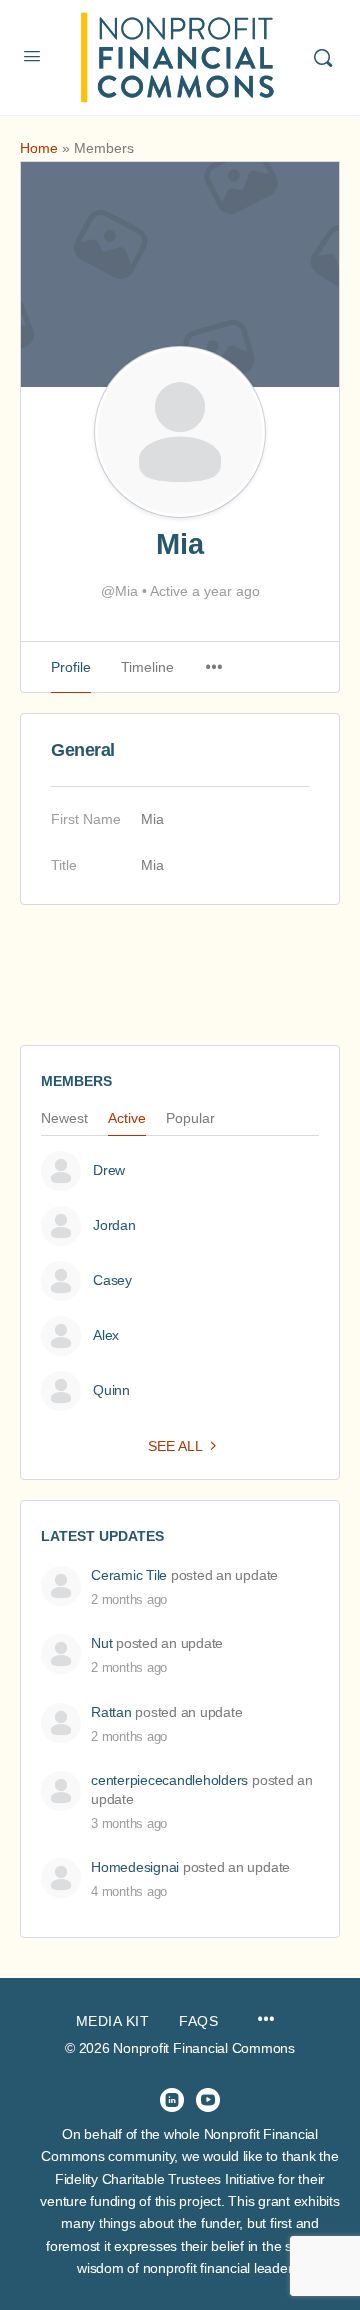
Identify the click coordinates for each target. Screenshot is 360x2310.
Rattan (111, 1712)
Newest (64, 1118)
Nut (101, 1643)
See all (175, 1446)
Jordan (114, 1225)
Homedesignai (135, 1867)
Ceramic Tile (129, 1575)
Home (39, 148)
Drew (109, 1170)
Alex (106, 1335)
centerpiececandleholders (169, 1780)
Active (127, 1118)
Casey (112, 1280)
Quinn (111, 1390)
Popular (190, 1118)
